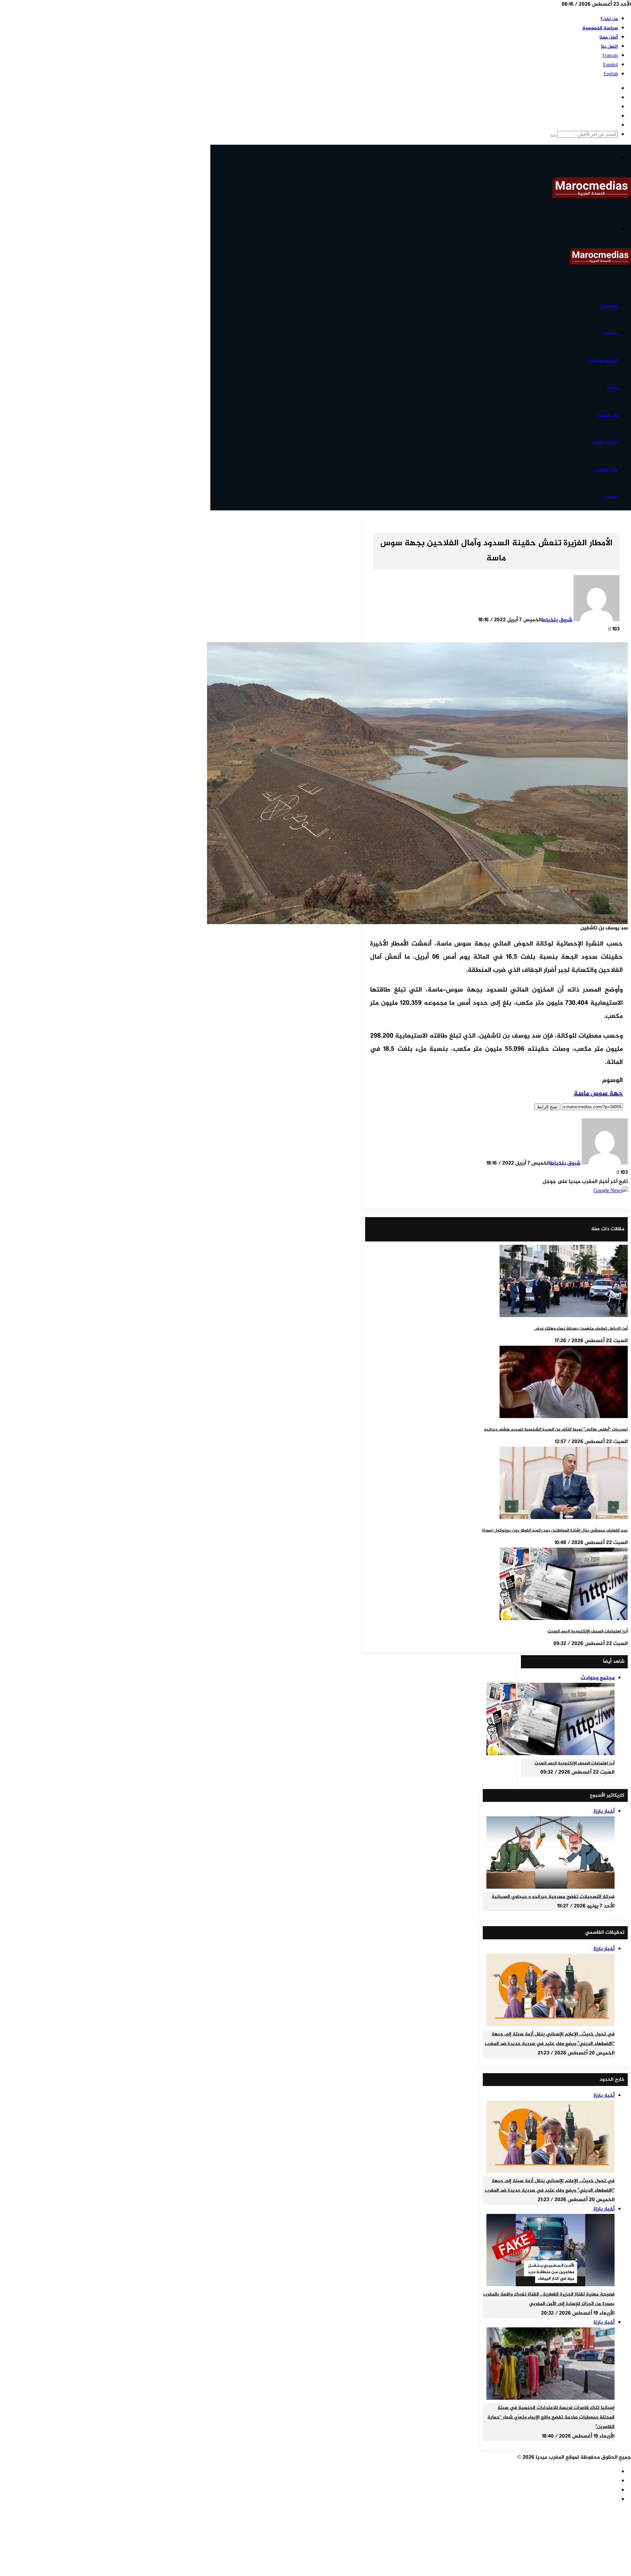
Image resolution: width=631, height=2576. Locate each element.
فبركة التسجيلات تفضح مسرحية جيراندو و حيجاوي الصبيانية (553, 1897)
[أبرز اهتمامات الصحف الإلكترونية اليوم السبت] (564, 1619)
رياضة (612, 388)
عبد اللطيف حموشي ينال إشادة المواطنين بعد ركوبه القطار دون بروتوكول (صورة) (555, 1531)
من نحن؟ (609, 19)
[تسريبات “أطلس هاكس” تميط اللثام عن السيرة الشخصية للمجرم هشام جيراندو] (564, 1417)
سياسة (611, 333)
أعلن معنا (609, 37)
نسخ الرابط (547, 1107)
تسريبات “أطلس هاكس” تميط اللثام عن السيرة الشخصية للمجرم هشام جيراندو (556, 1430)
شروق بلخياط (557, 620)
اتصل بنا (609, 47)
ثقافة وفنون (605, 442)
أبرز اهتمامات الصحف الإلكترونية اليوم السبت (588, 1631)
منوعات (611, 497)
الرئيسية (609, 306)
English (611, 74)
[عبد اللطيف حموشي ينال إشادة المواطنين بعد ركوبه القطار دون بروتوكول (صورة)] (564, 1518)
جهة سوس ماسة (598, 1094)
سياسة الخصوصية (600, 28)
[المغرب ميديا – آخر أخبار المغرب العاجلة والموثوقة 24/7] (592, 197)
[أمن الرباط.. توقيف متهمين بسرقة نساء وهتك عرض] (564, 1316)
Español (610, 65)
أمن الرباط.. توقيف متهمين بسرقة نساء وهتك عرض (581, 1329)
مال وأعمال (607, 415)
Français (610, 56)
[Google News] (611, 1191)
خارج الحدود (606, 469)
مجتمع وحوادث (603, 360)
